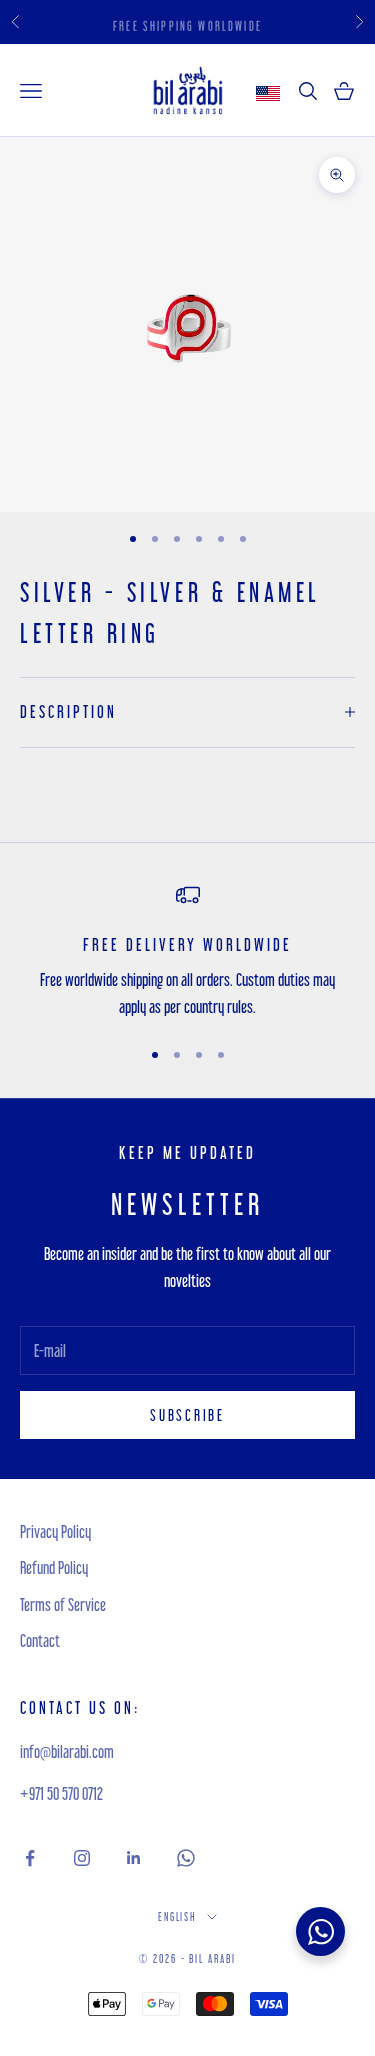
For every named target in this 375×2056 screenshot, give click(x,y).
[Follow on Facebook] (30, 1858)
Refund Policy (54, 1567)
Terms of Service (63, 1604)
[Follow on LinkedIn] (134, 1858)
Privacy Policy (55, 1531)
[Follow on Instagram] (82, 1858)
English (178, 1916)
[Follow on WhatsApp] (186, 1858)
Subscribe (187, 1415)
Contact (40, 1640)
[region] (187, 951)
